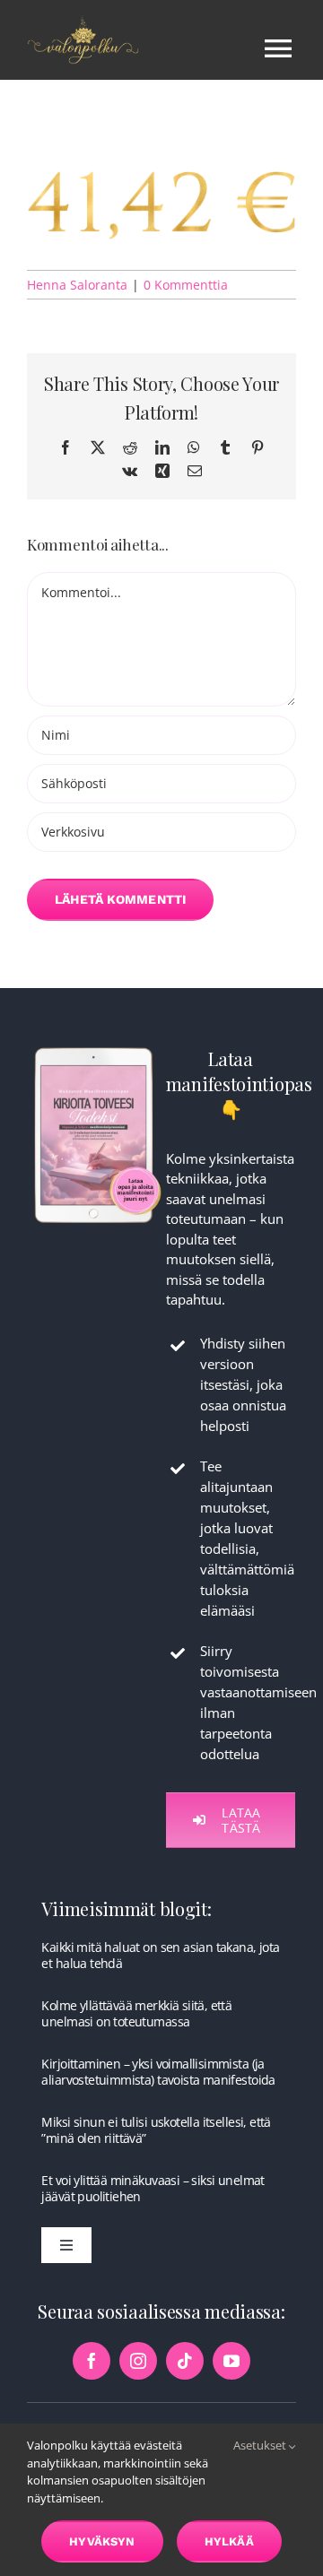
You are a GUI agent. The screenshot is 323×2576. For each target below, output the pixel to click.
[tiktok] (185, 2361)
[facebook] (92, 2361)
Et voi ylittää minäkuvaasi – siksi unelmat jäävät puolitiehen (153, 2188)
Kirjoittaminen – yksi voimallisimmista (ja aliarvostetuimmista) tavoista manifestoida (158, 2072)
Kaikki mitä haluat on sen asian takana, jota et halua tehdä (160, 1955)
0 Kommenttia (186, 285)
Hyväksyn (102, 2541)
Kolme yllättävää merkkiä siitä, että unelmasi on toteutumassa (136, 2013)
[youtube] (231, 2361)
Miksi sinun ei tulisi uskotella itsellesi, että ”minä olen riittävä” (156, 2130)
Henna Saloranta (77, 285)
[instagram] (138, 2361)
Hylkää (229, 2541)
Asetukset (261, 2445)
